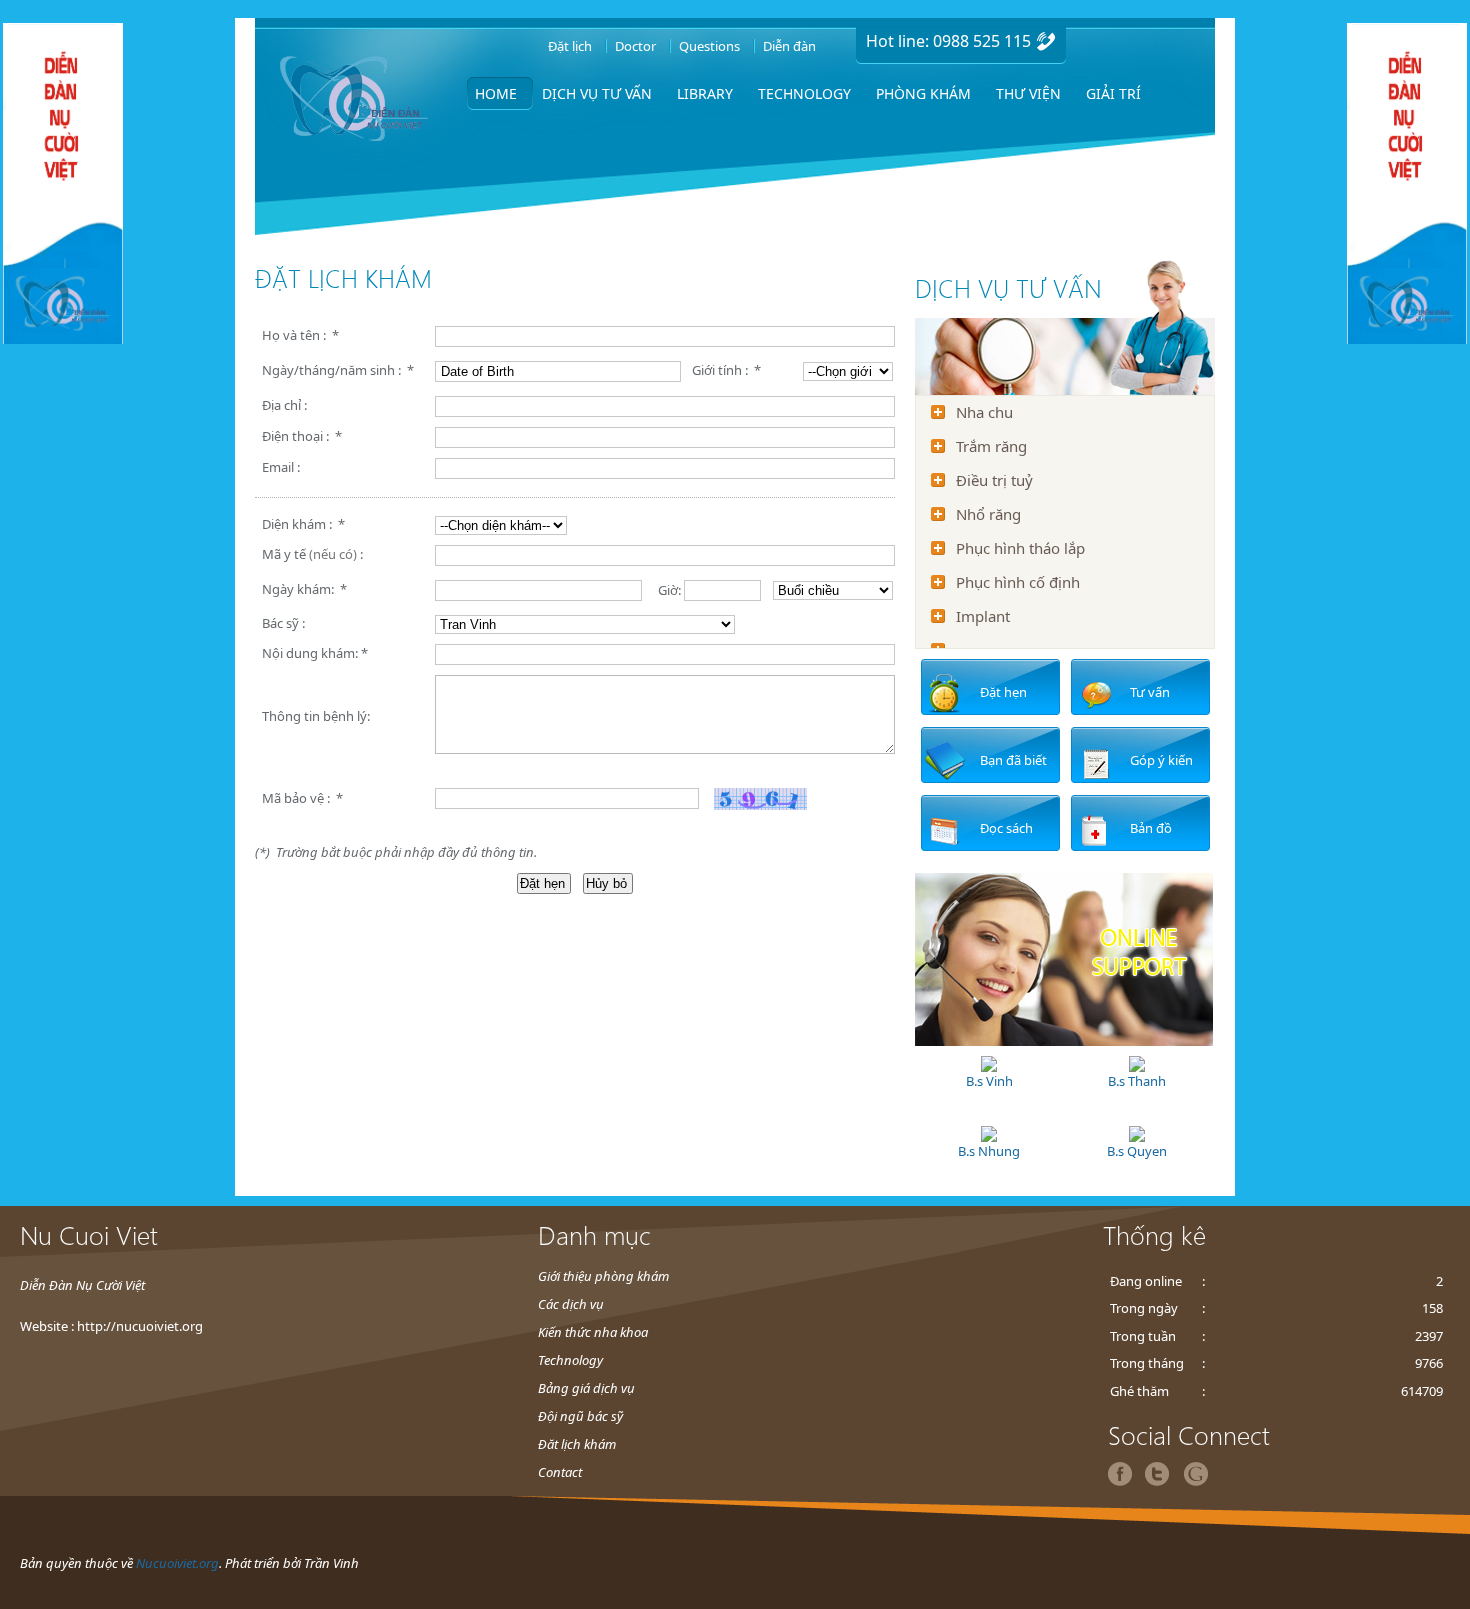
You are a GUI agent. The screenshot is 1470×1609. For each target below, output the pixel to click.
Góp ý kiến (1161, 760)
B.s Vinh (989, 1081)
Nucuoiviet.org (177, 1563)
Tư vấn (1150, 692)
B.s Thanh (1137, 1081)
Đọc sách (1006, 828)
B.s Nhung (989, 1151)
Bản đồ (1151, 828)
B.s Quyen (1137, 1151)
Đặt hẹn (1003, 692)
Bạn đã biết (1013, 760)
